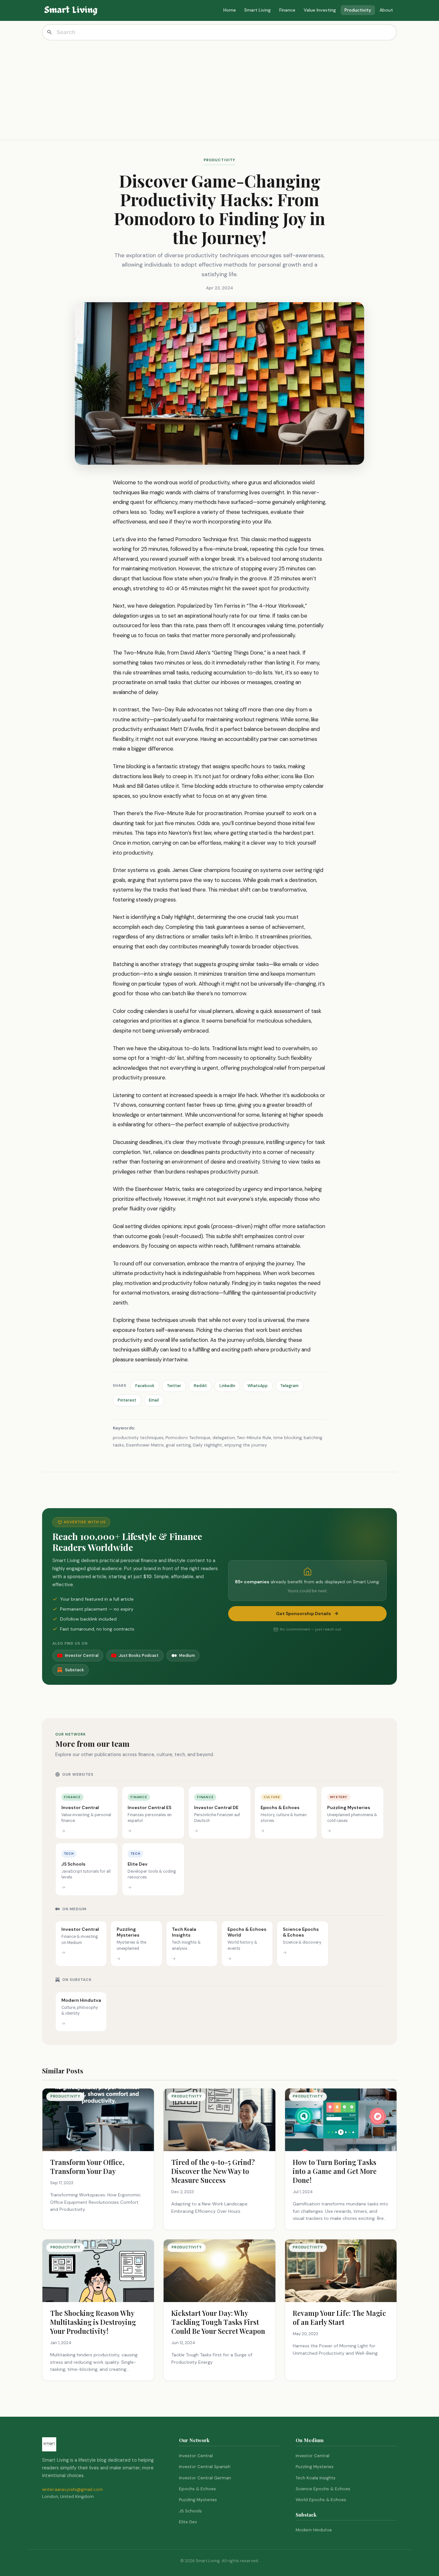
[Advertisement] (219, 89)
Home (230, 10)
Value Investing (320, 10)
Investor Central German (205, 2478)
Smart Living (257, 10)
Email (154, 1400)
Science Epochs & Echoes (323, 2489)
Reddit (200, 1386)
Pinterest (127, 1400)
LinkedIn (227, 1386)
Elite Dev (188, 2522)
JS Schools (190, 2511)
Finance (287, 10)
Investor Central (196, 2456)
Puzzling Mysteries (198, 2500)
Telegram (289, 1386)
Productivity (358, 10)
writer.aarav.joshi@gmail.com (72, 2489)
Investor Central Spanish (205, 2467)
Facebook (145, 1386)
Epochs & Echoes (197, 2489)
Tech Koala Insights (316, 2478)
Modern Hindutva (314, 2530)
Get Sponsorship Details (304, 1613)
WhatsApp (258, 1386)
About (386, 10)
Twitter (174, 1386)
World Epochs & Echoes (321, 2500)
